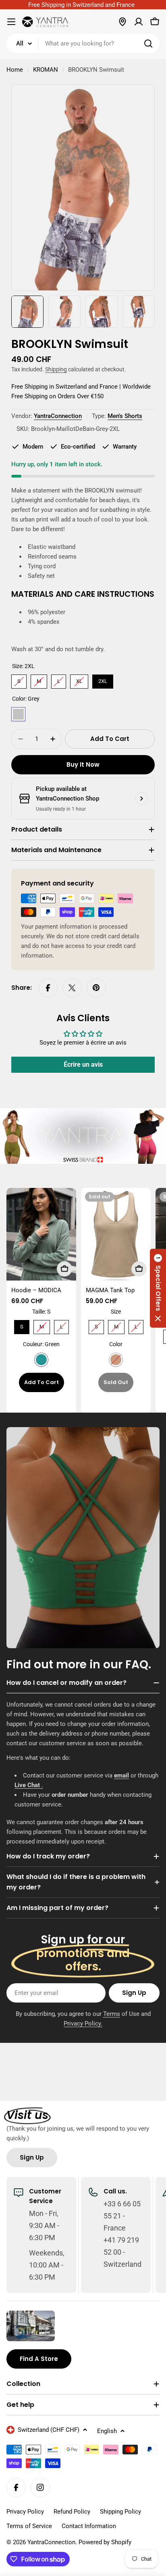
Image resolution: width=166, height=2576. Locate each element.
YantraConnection (58, 416)
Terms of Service (29, 2526)
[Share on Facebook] (48, 988)
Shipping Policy (120, 2512)
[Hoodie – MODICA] (41, 1234)
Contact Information (89, 2526)
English (107, 2431)
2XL (103, 679)
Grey (18, 714)
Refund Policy (72, 2512)
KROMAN (46, 70)
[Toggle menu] (11, 22)
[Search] (148, 43)
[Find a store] (122, 22)
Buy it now (83, 765)
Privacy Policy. (83, 2024)
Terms (112, 2014)
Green (41, 1360)
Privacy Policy (25, 2512)
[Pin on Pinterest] (96, 988)
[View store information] (141, 799)
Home (15, 70)
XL (79, 679)
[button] (158, 1288)
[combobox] (83, 43)
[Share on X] (72, 988)
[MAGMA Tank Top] (116, 1234)
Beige (116, 1360)
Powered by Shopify (105, 2542)
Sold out (116, 1382)
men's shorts (125, 416)
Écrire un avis (83, 1065)
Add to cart (41, 1382)
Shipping (56, 369)
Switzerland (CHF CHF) (49, 2430)
